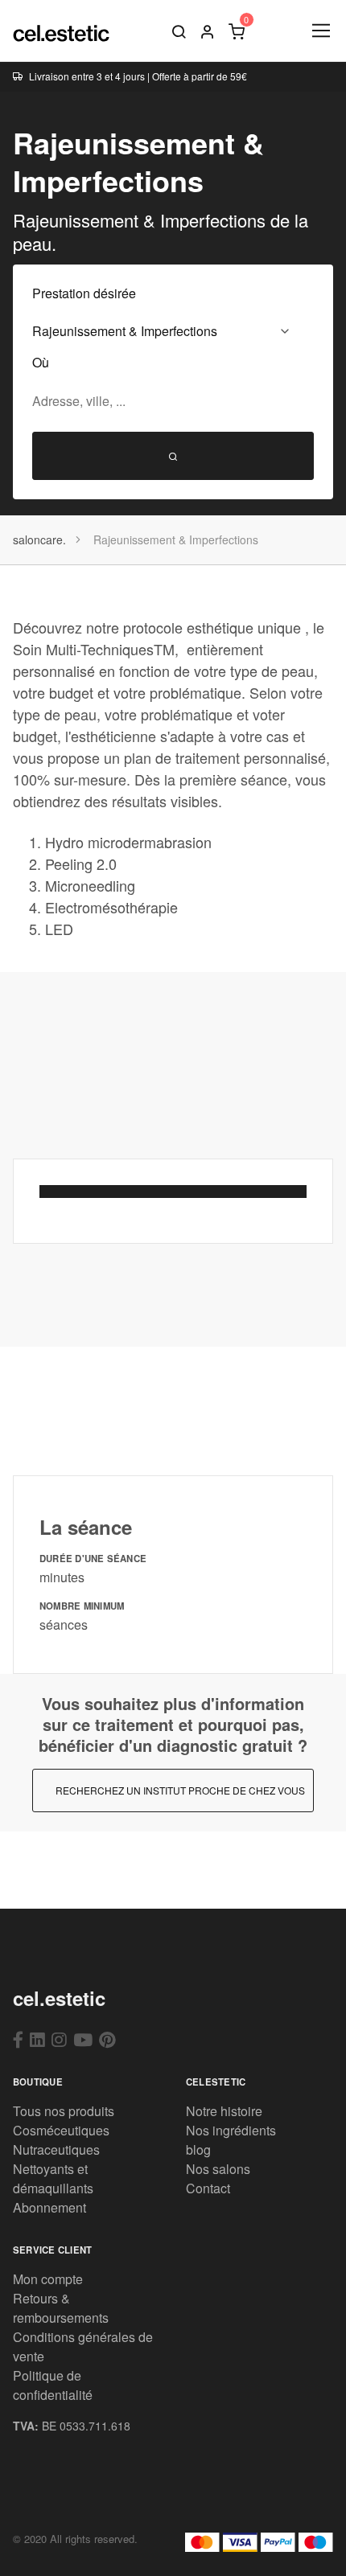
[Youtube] (83, 2039)
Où (41, 362)
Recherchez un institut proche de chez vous (180, 1790)
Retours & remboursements (61, 2308)
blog (198, 2149)
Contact (208, 2188)
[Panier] (237, 31)
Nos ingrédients (231, 2130)
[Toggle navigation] (320, 31)
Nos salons (218, 2169)
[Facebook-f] (18, 2039)
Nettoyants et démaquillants (53, 2178)
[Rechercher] (179, 31)
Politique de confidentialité (53, 2385)
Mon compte (48, 2279)
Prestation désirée (84, 293)
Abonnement (49, 2207)
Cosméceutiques (61, 2130)
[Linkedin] (37, 2039)
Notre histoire (224, 2111)
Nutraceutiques (56, 2149)
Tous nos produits (64, 2111)
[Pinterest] (107, 2039)
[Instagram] (59, 2039)
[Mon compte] (208, 31)
